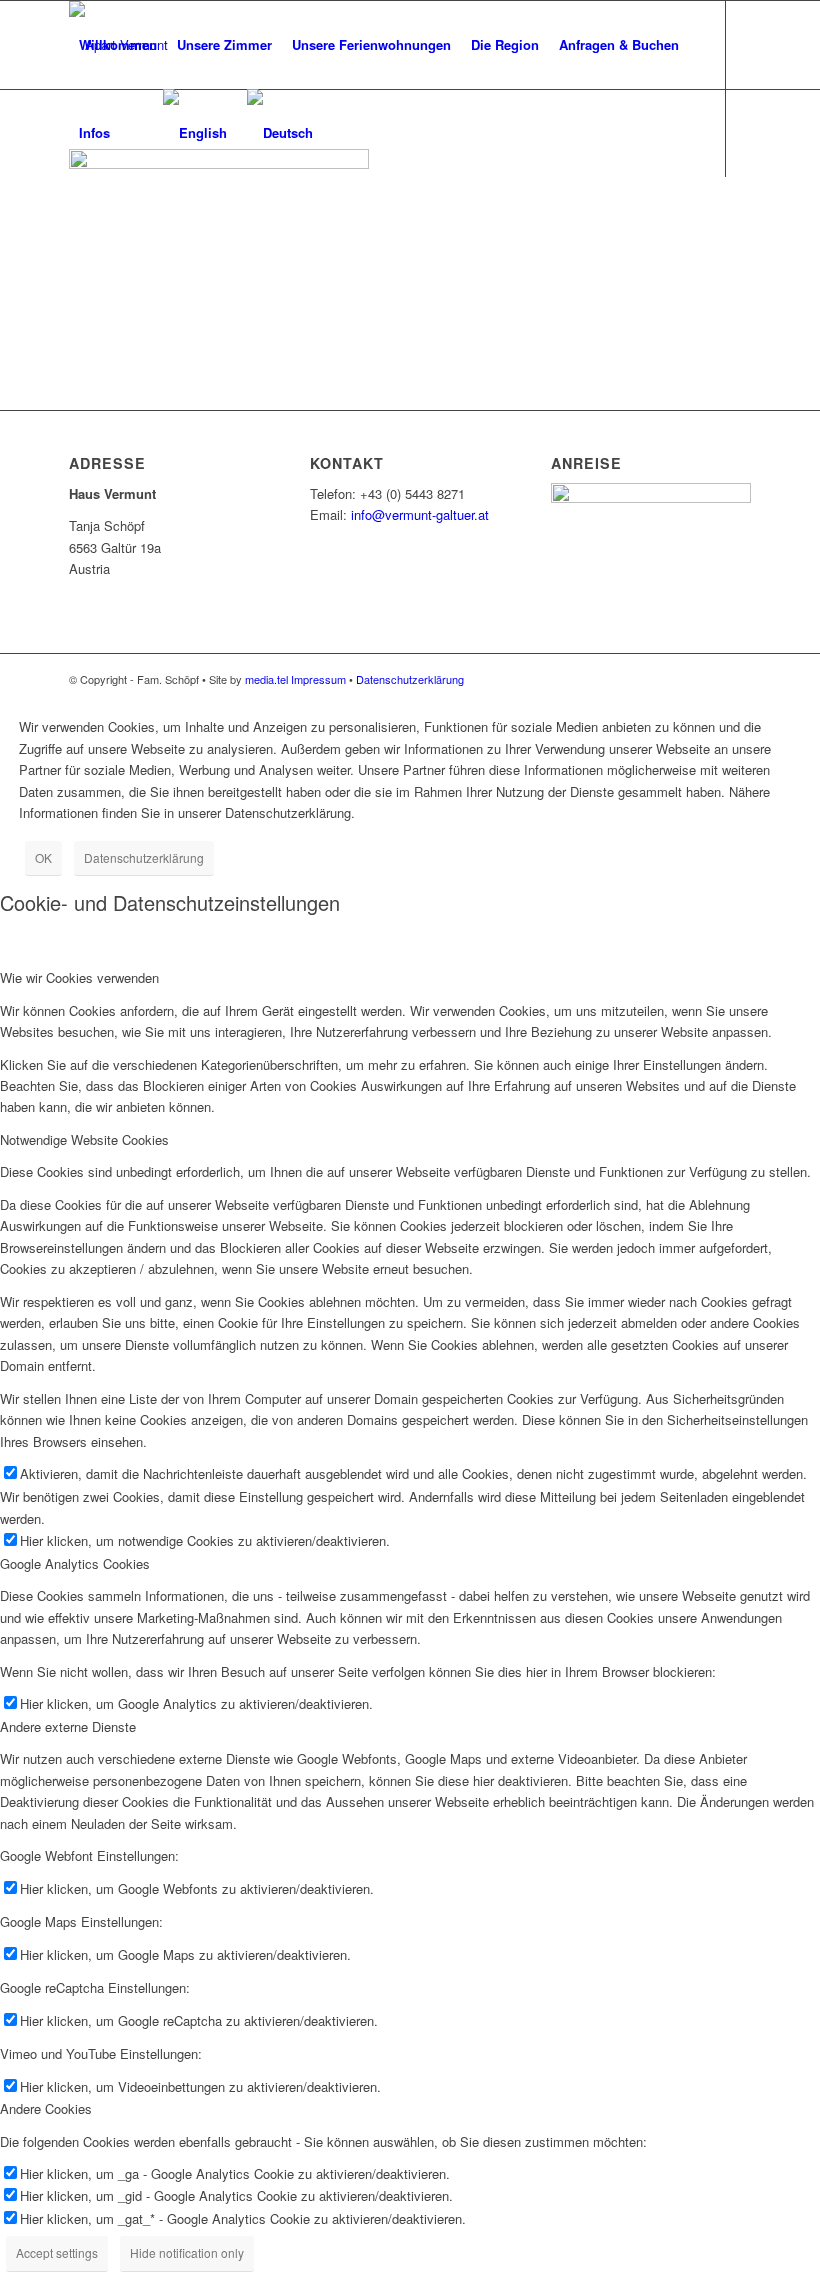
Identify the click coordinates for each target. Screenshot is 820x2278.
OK (43, 857)
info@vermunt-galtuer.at (420, 514)
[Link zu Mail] (75, 220)
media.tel (266, 679)
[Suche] (136, 133)
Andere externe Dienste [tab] (68, 1726)
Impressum (318, 679)
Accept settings (57, 2252)
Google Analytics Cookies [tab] (75, 1563)
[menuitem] (118, 45)
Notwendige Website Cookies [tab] (84, 1139)
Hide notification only (187, 2252)
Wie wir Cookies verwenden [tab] (79, 977)
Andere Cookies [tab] (46, 2108)
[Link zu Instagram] (105, 220)
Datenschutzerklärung (410, 679)
